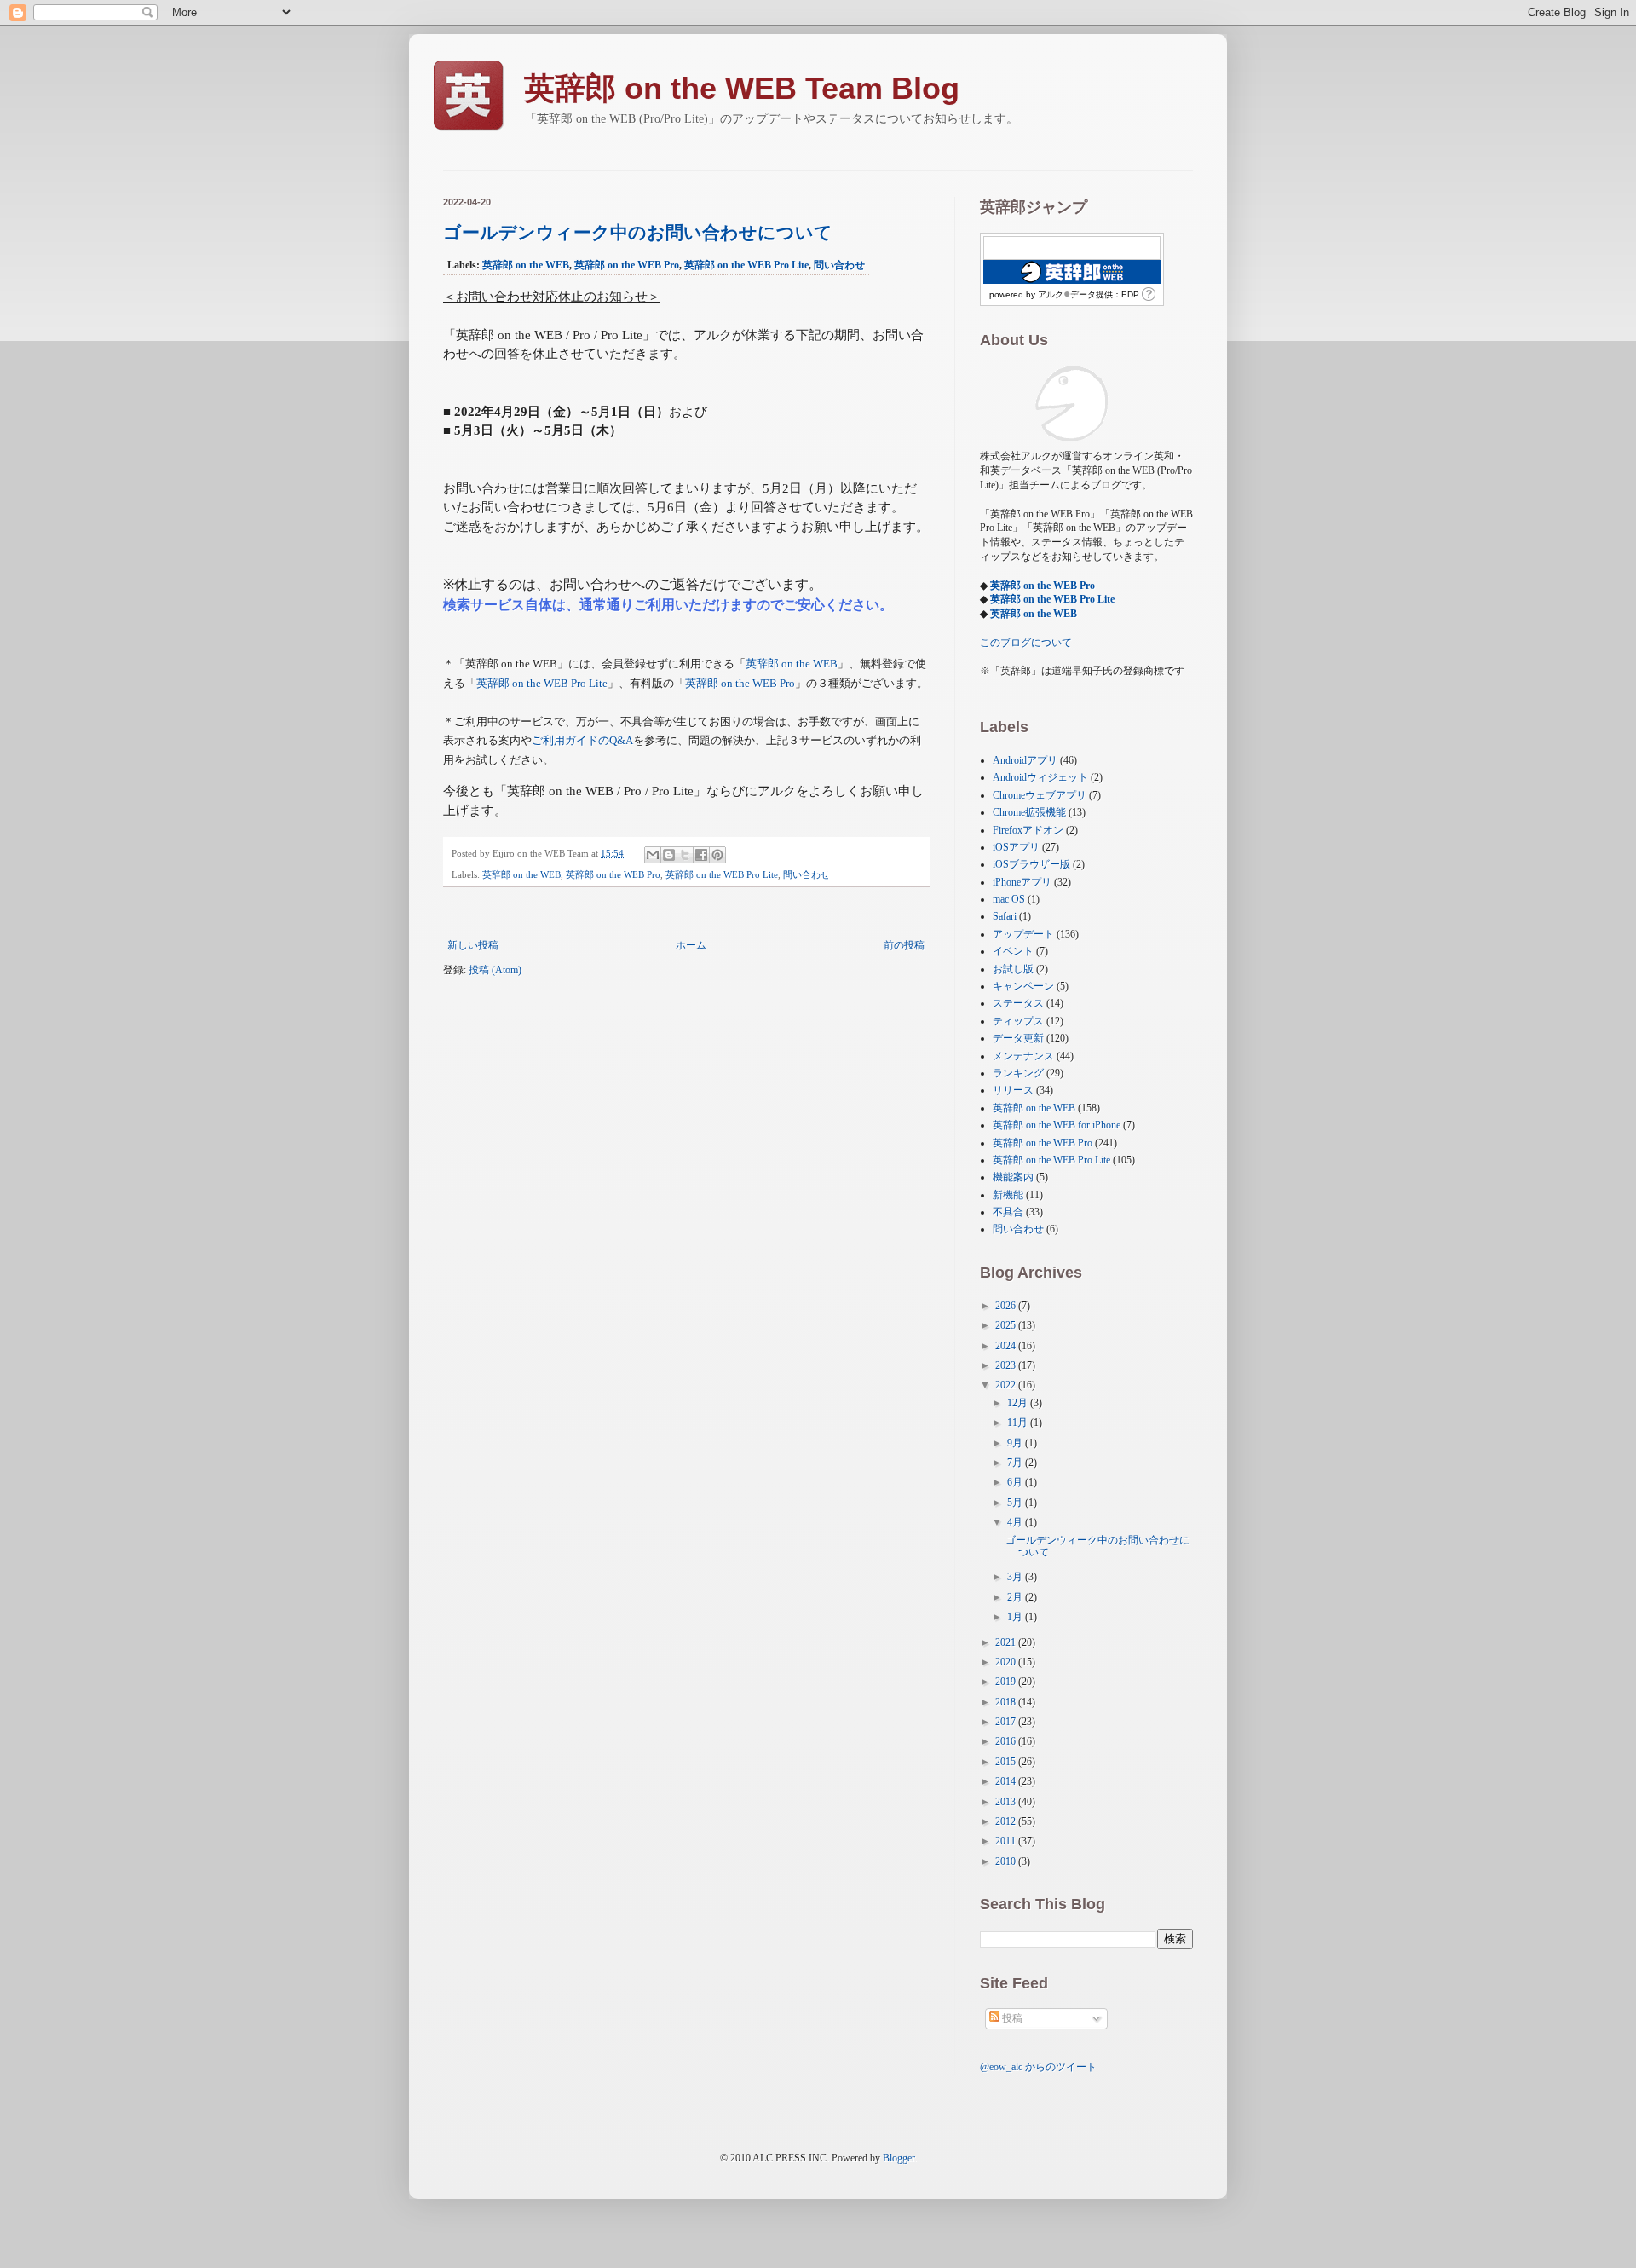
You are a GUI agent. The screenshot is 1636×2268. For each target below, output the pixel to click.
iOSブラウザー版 (1031, 864)
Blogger (899, 2158)
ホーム (691, 945)
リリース (1013, 1090)
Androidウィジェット (1040, 777)
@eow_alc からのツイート (1038, 2067)
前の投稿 (904, 945)
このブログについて (1026, 643)
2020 (1007, 1662)
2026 (1007, 1306)
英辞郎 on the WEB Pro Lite (746, 265)
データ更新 (1018, 1038)
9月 (1016, 1443)
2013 (1007, 1802)
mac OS (1009, 899)
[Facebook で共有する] (701, 855)
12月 (1019, 1403)
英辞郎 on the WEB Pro (627, 265)
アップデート (1023, 934)
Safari (1005, 916)
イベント (1013, 951)
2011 (1007, 1841)
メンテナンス (1023, 1056)
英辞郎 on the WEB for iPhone (1057, 1125)
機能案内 (1013, 1177)
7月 (1016, 1463)
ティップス (1018, 1021)
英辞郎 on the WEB (526, 265)
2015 (1007, 1762)
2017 (1007, 1722)
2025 (1007, 1325)
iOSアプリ (1016, 847)
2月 (1016, 1597)
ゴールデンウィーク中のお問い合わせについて (638, 232)
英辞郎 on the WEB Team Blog (742, 88)
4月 (1016, 1522)
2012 (1007, 1821)
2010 (1007, 1861)
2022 (1007, 1385)
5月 (1016, 1503)
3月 (1016, 1577)
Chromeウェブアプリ (1040, 795)
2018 (1007, 1702)
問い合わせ (839, 265)
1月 (1016, 1617)
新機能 (1008, 1195)
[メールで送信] (653, 855)
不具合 (1008, 1212)
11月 (1019, 1423)
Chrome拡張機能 (1029, 812)
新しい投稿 (473, 945)
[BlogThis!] (669, 855)
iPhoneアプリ (1022, 882)
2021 (1007, 1642)
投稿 (1011, 2018)
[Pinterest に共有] (717, 855)
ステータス (1018, 1003)
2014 (1007, 1781)
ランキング (1018, 1073)
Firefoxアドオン (1028, 830)
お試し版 (1013, 969)
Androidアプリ (1025, 760)
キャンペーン (1023, 986)
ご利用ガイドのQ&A (582, 740)
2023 (1007, 1365)
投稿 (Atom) (495, 970)
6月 (1016, 1482)
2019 (1007, 1682)
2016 (1007, 1741)
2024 (1007, 1346)
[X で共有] (685, 855)
